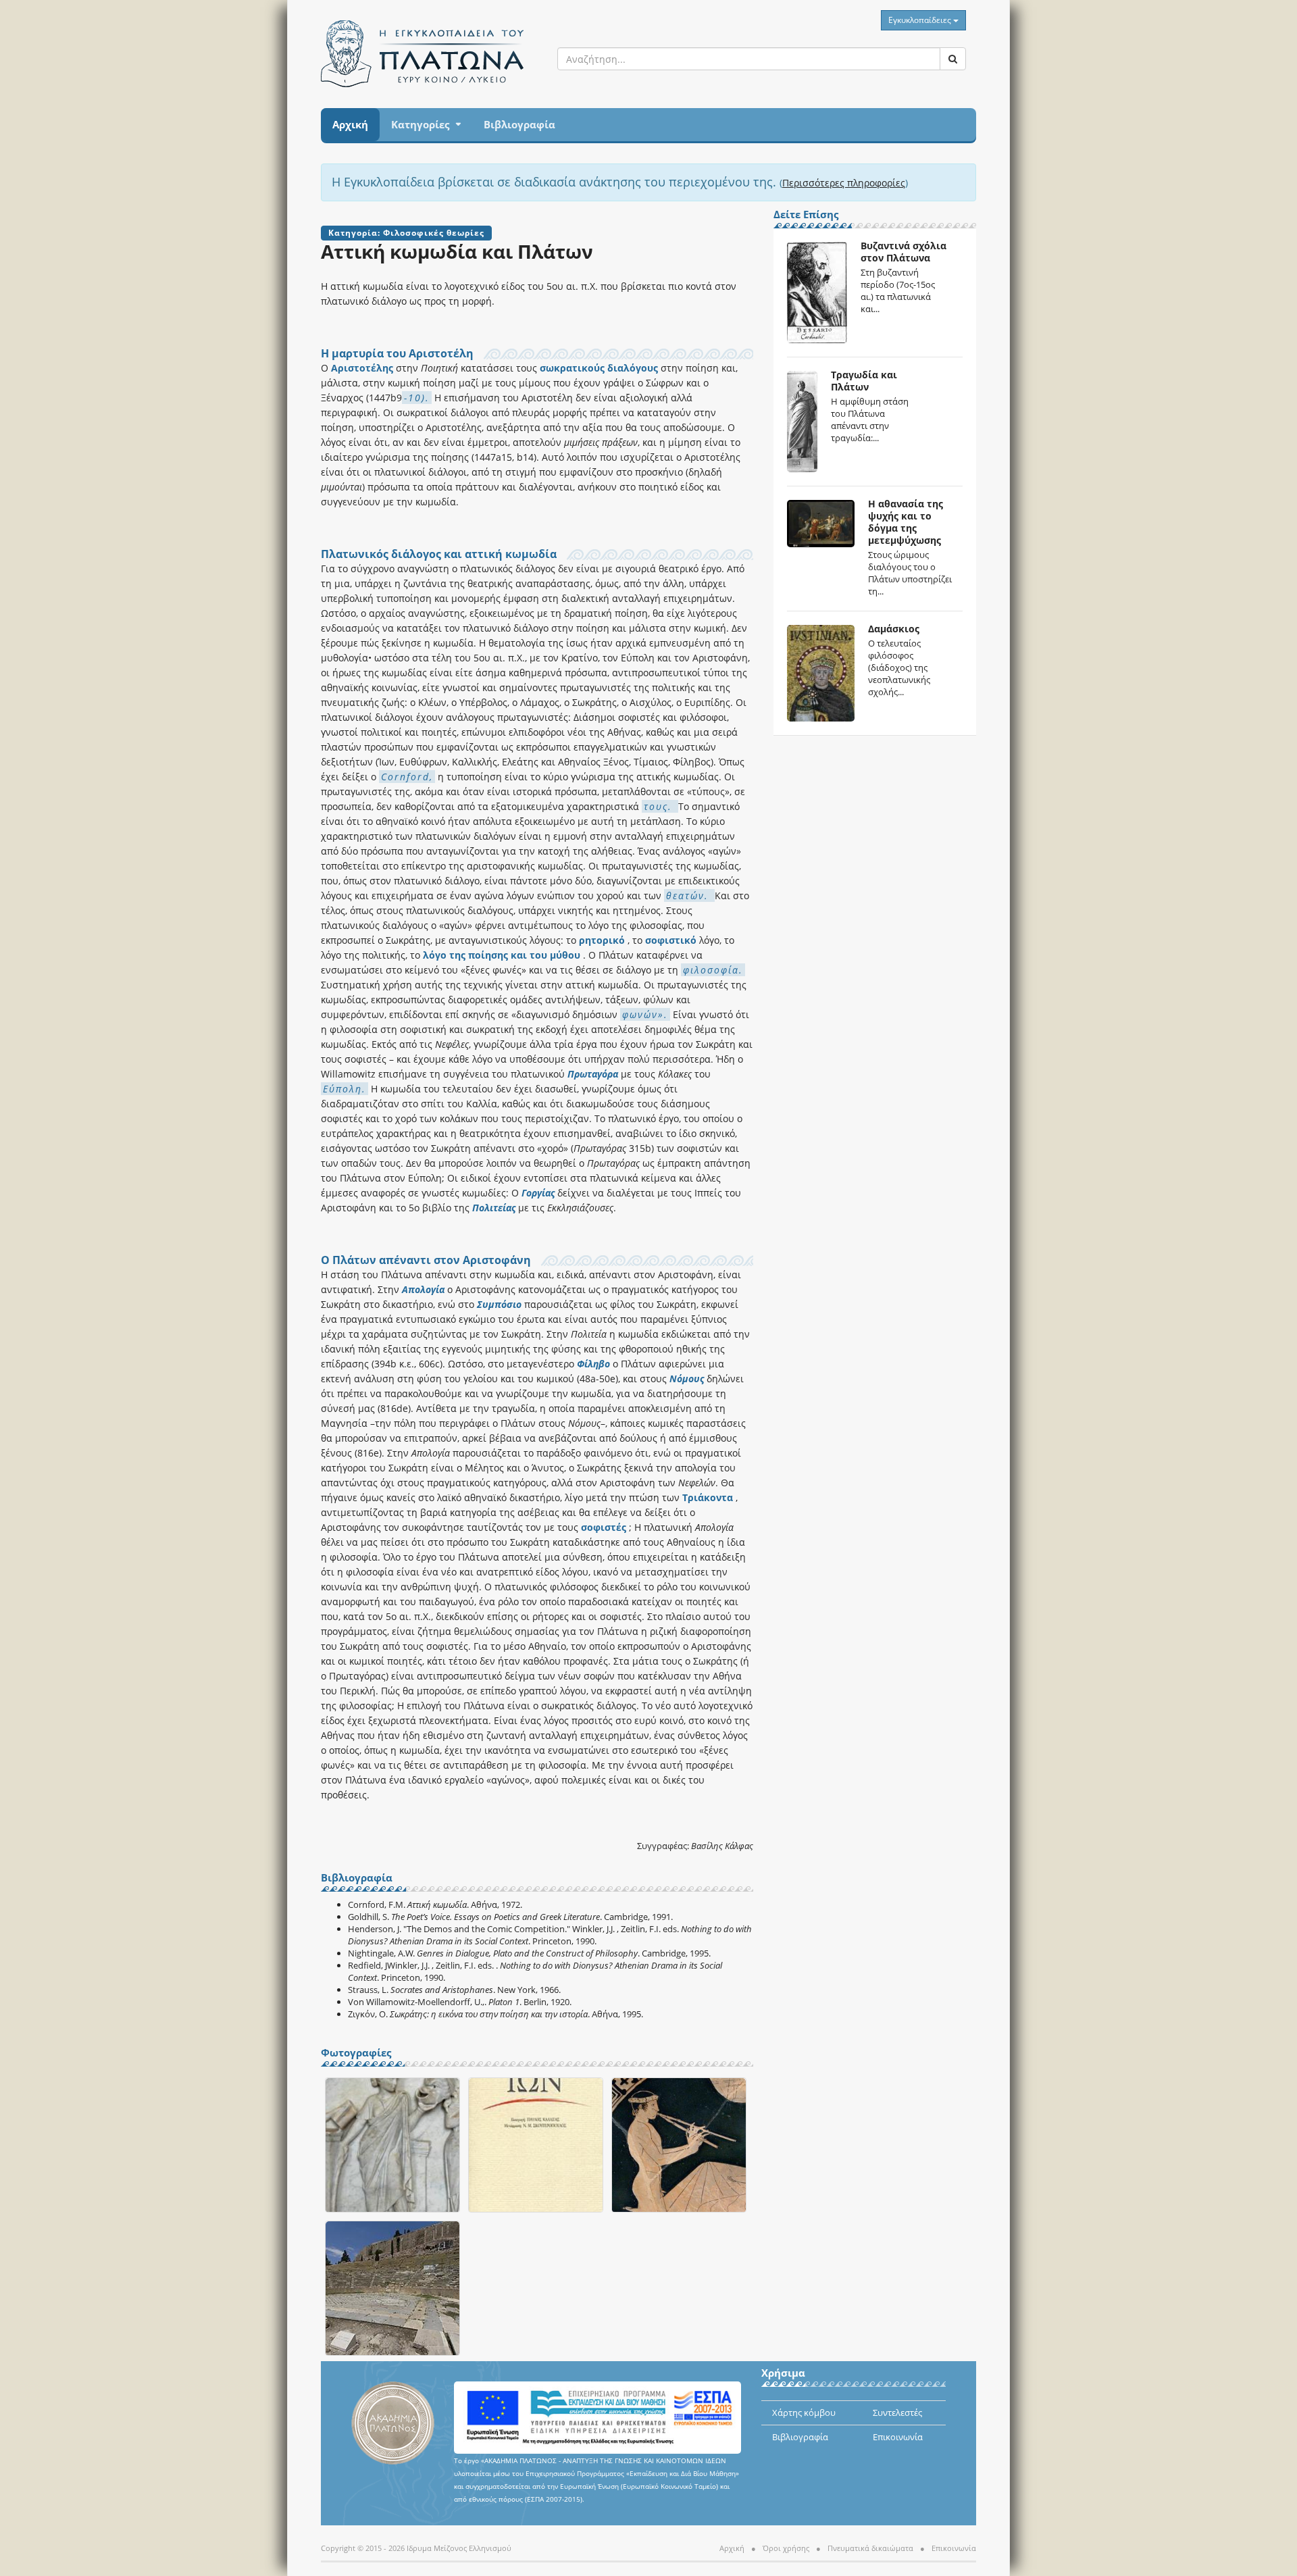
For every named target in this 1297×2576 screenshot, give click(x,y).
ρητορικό (602, 940)
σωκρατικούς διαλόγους (599, 368)
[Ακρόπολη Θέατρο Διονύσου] (392, 2289)
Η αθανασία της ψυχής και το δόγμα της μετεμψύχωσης (906, 522)
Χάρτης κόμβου (804, 2413)
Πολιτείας (494, 1208)
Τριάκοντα (708, 1497)
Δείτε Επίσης (806, 215)
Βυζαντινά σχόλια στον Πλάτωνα (904, 252)
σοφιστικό (671, 940)
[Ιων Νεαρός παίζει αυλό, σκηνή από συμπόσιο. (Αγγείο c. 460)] (679, 2146)
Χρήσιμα (783, 2374)
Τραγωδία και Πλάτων (864, 381)
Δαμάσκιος (894, 629)
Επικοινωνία (898, 2437)
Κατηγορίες (420, 124)
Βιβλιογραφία (519, 124)
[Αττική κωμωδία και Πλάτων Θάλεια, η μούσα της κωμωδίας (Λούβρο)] (392, 2146)
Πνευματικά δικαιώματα (870, 2548)
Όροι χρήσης (786, 2548)
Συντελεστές (897, 2413)
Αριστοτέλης (363, 368)
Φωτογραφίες (356, 2053)
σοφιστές (604, 1527)
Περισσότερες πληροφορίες (844, 183)
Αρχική (350, 124)
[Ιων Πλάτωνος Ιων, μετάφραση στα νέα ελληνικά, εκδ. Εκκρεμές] (536, 2146)
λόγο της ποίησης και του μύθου (502, 955)
